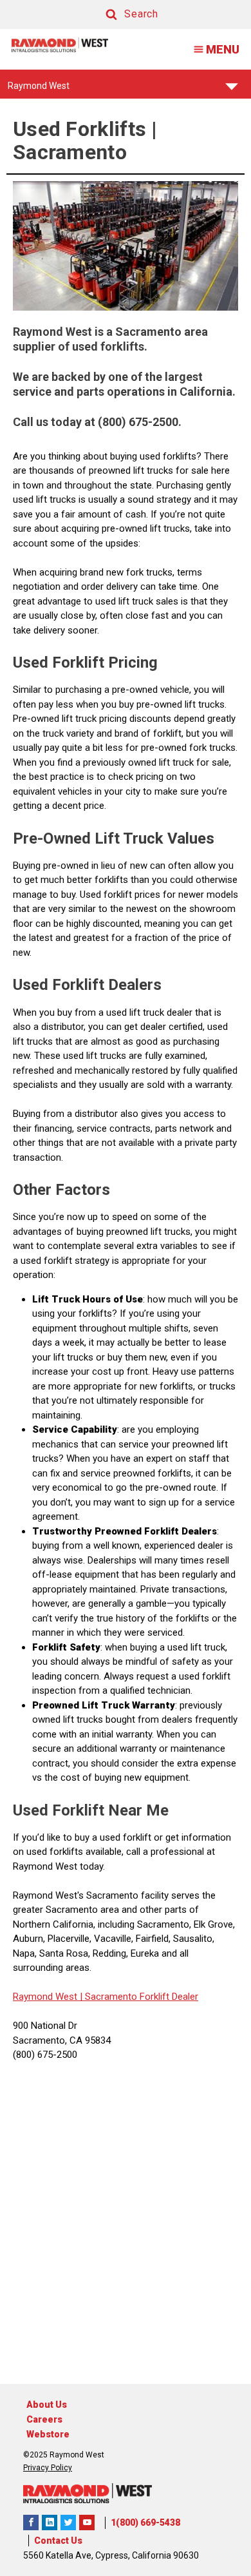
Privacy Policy (48, 2468)
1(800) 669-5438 (145, 2523)
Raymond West (39, 90)
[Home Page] (60, 45)
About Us (47, 2405)
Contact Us (58, 2541)
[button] (120, 15)
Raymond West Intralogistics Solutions (31, 2523)
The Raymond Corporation (87, 2523)
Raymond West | (48, 1997)
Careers (44, 2419)
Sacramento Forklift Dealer (140, 1997)
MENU (223, 49)
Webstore (48, 2434)
